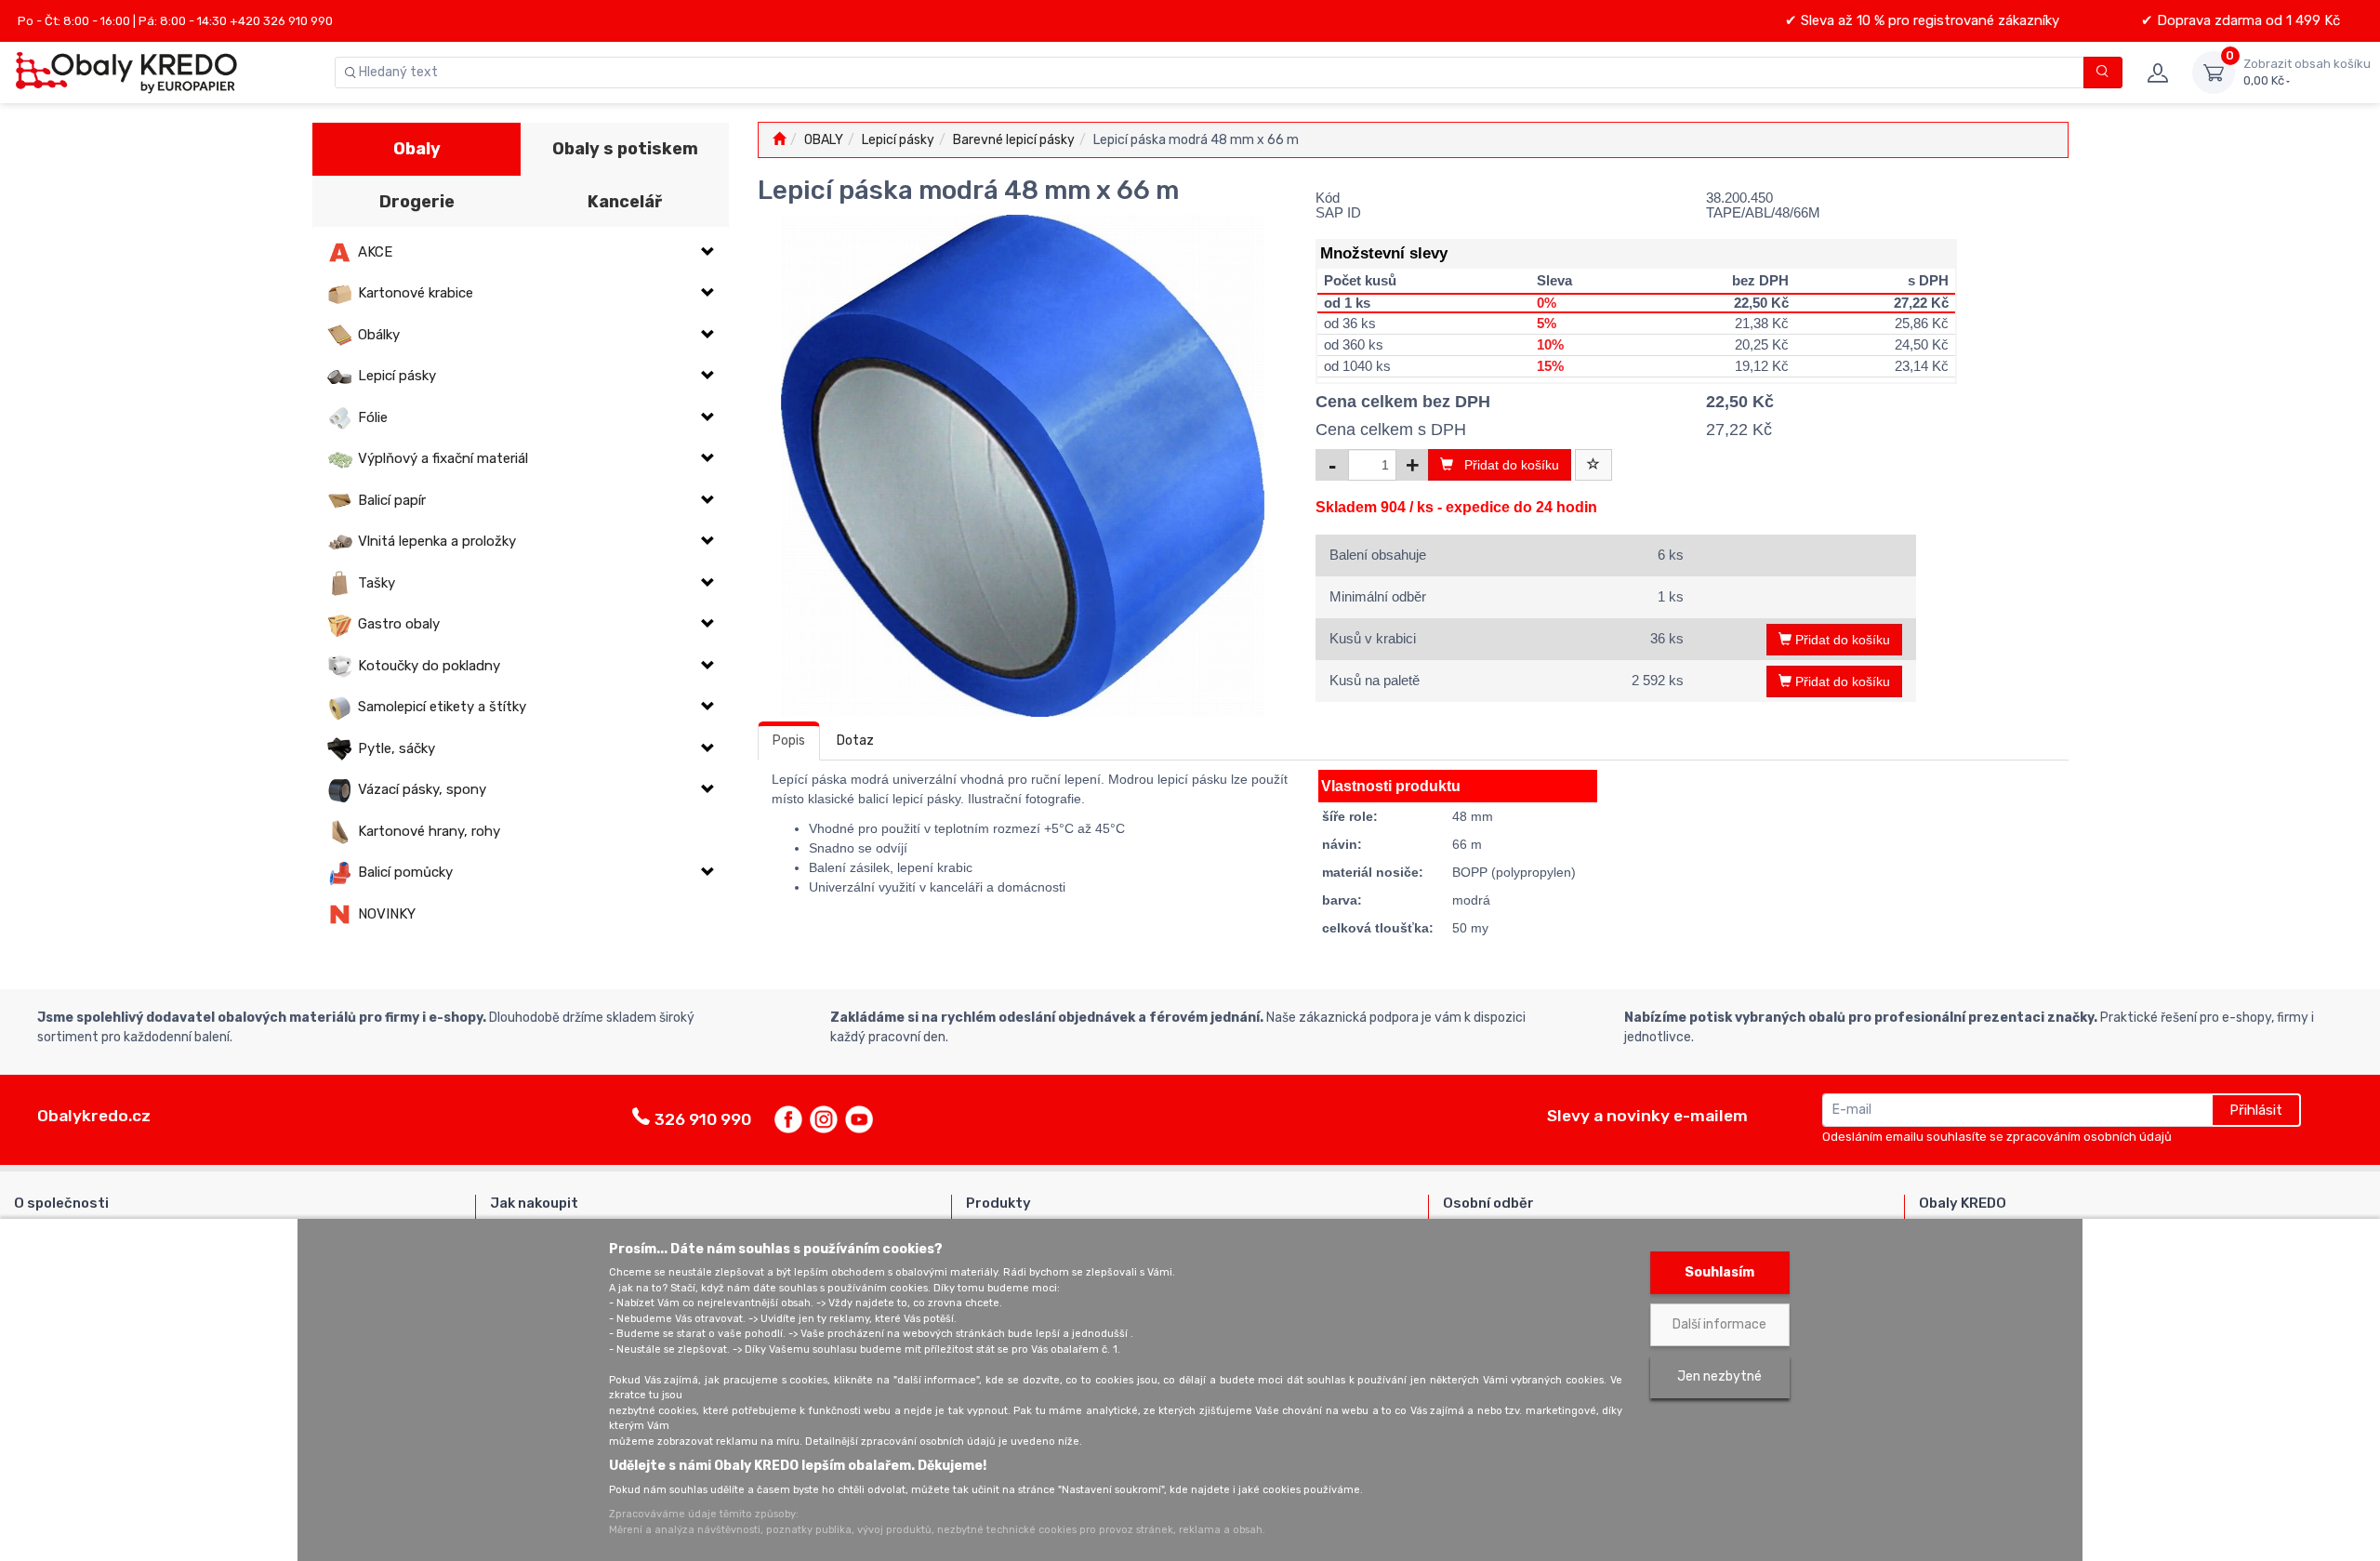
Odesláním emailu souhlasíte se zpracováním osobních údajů (1997, 1137)
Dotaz (855, 741)
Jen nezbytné (1719, 1376)
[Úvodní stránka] (779, 140)
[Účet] (2157, 73)
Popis (789, 741)
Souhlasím (1719, 1272)
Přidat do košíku (1506, 465)
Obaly (417, 149)
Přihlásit (2256, 1110)
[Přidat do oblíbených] (1593, 465)
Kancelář (625, 202)
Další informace (1719, 1324)
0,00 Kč (2307, 72)
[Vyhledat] (2103, 73)
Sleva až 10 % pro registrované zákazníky (1928, 20)
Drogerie (417, 202)
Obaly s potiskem (625, 149)
